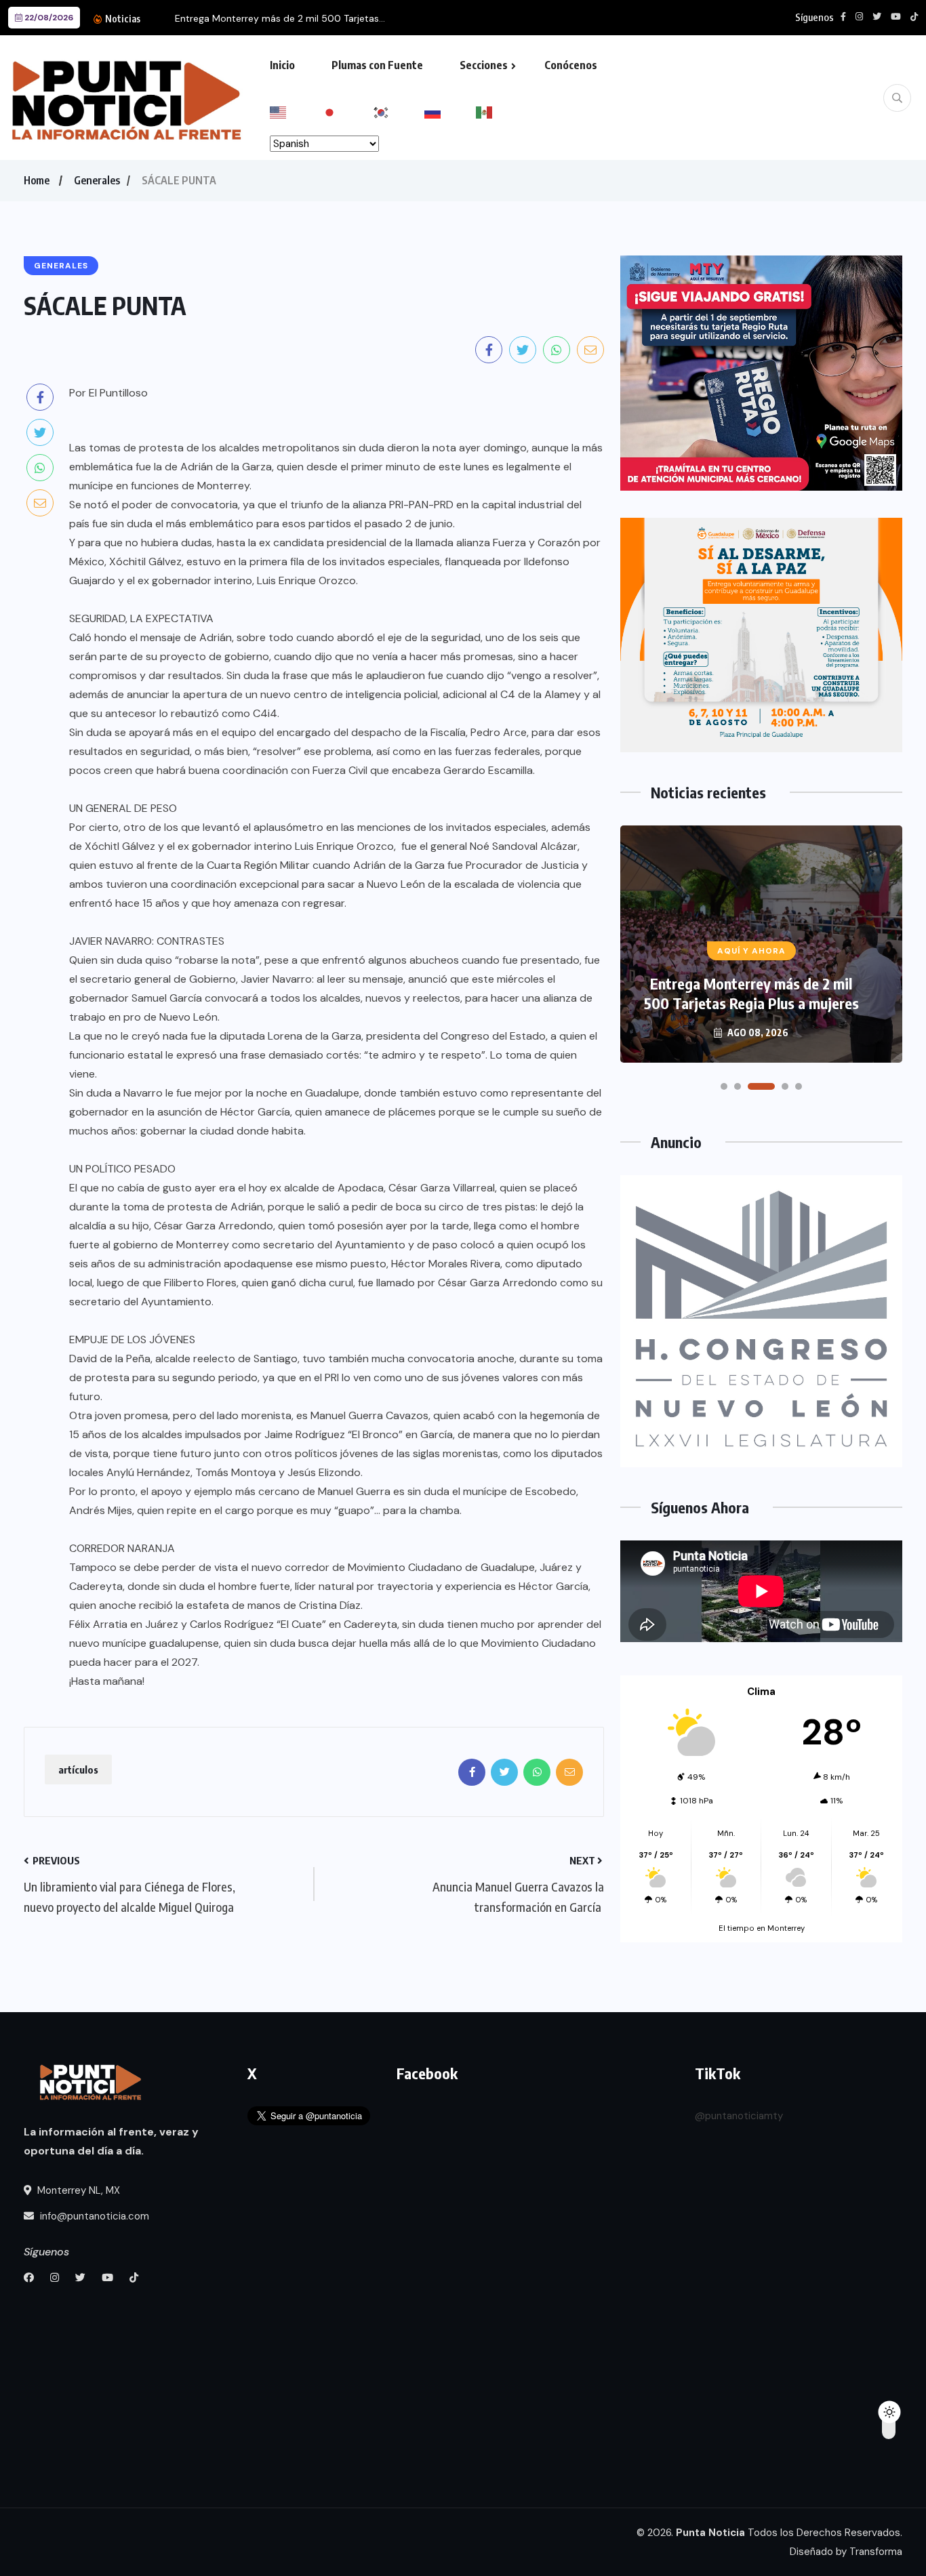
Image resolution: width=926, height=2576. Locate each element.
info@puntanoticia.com (93, 2216)
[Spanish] (502, 111)
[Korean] (399, 111)
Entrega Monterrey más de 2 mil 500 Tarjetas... (280, 18)
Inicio (282, 65)
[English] (296, 111)
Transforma (876, 2552)
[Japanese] (347, 111)
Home (37, 180)
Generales (97, 180)
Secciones (484, 65)
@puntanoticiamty (739, 2116)
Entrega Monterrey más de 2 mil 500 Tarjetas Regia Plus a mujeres (751, 993)
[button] (724, 1086)
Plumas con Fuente (377, 65)
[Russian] (450, 111)
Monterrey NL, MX (77, 2190)
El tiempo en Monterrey (762, 1928)
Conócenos (571, 65)
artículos (78, 1770)
